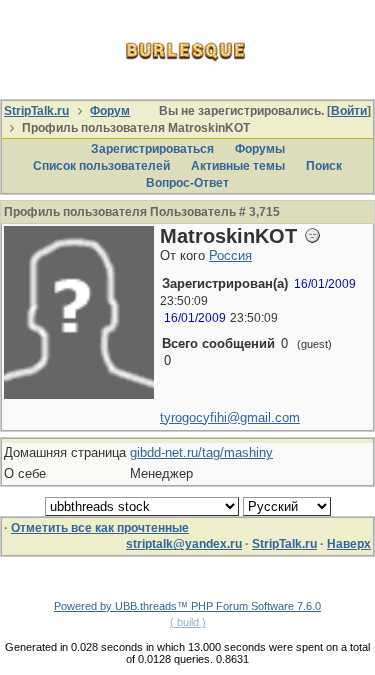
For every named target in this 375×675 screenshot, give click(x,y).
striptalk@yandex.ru (184, 544)
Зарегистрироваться (152, 149)
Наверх (349, 544)
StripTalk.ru (36, 111)
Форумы (260, 149)
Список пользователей (101, 166)
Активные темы (238, 166)
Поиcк (324, 166)
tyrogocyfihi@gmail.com (230, 417)
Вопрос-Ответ (187, 183)
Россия (230, 255)
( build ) (188, 622)
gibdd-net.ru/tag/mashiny (201, 452)
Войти (349, 111)
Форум (110, 111)
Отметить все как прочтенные (100, 528)
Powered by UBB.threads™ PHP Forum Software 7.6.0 (187, 606)
